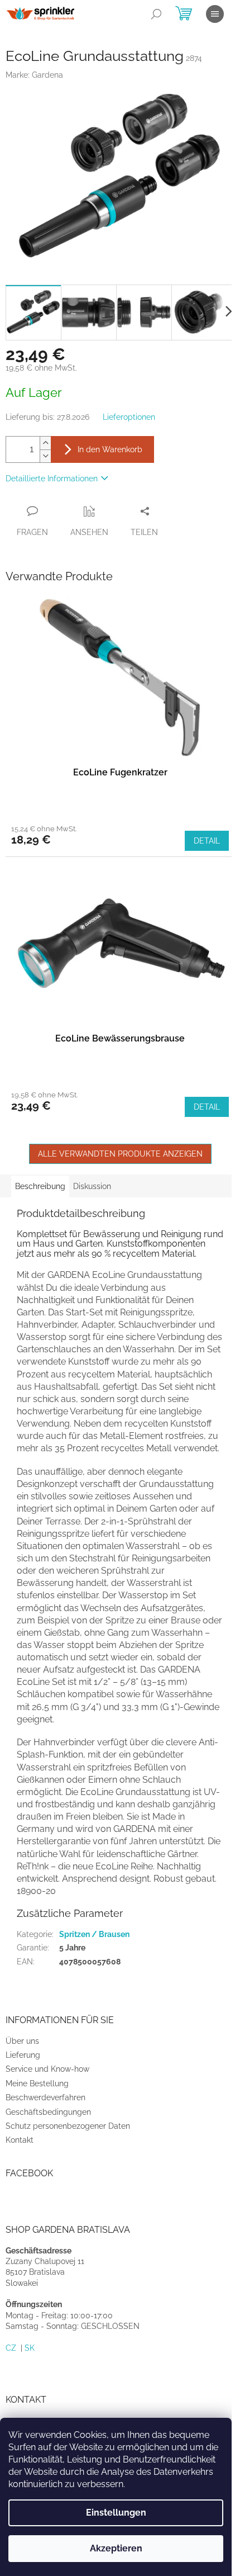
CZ (11, 2348)
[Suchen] (156, 14)
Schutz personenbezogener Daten (68, 2126)
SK (30, 2348)
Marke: (34, 75)
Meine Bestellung (37, 2083)
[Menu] (215, 14)
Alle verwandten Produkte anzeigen (120, 1154)
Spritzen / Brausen (94, 1934)
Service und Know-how (47, 2069)
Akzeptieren (116, 2548)
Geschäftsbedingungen (48, 2112)
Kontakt (20, 2140)
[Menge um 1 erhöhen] (45, 443)
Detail (207, 841)
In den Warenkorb (110, 449)
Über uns (22, 2041)
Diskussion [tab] (92, 1186)
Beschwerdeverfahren (45, 2097)
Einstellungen (116, 2513)
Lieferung (23, 2055)
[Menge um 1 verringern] (45, 456)
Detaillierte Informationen (52, 479)
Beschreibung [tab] (40, 1186)
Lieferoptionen (129, 417)
